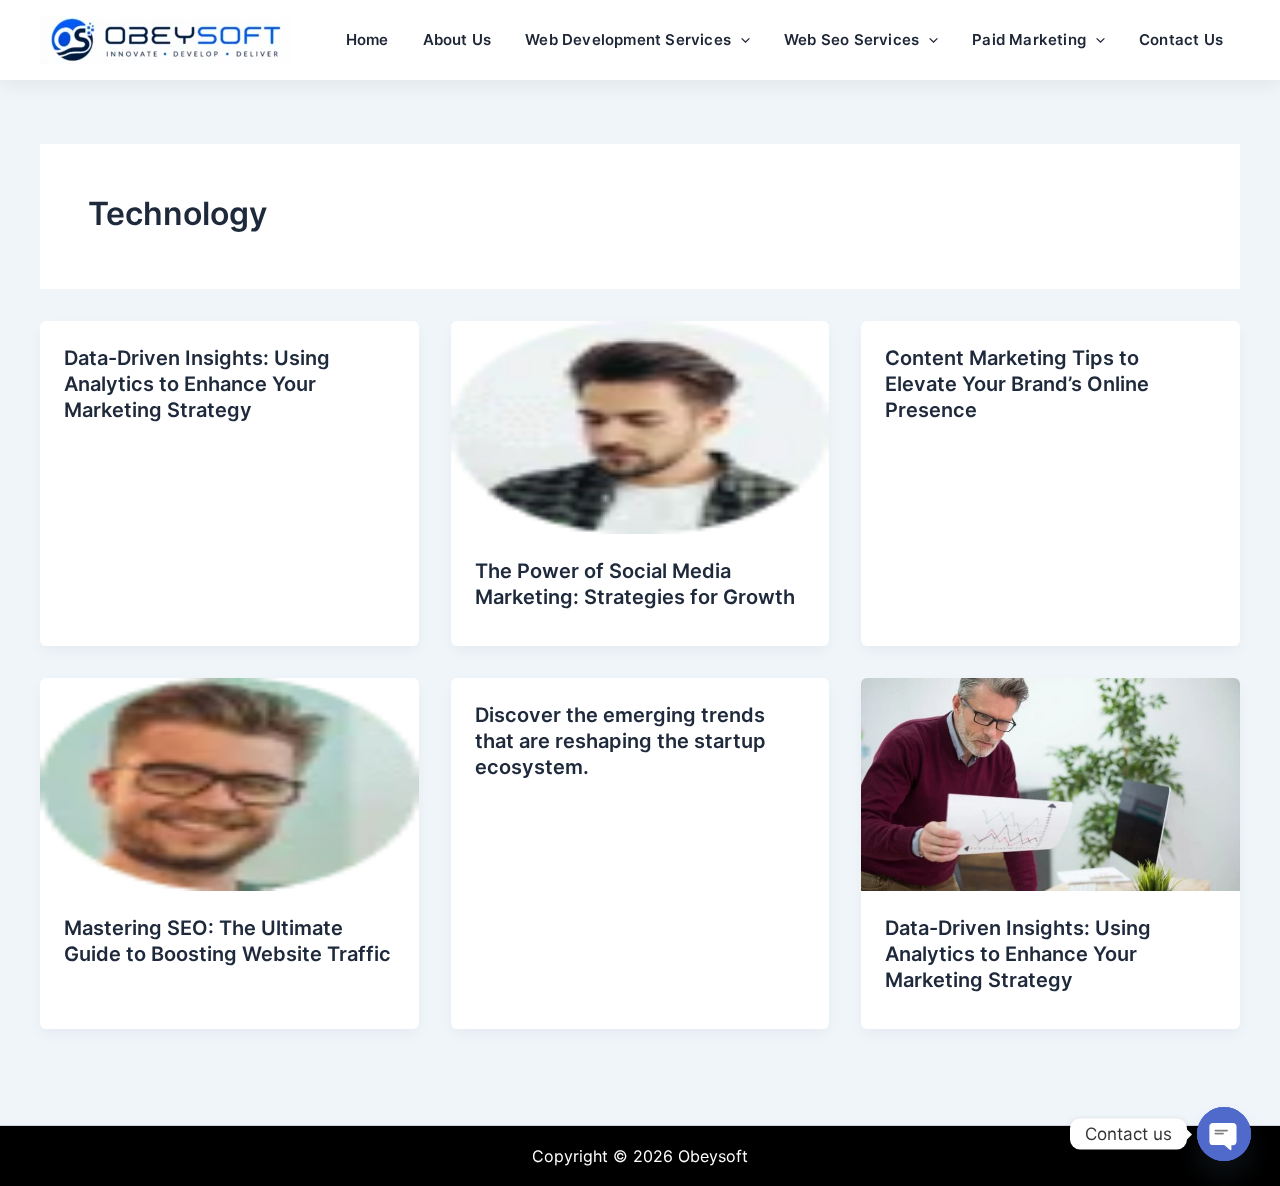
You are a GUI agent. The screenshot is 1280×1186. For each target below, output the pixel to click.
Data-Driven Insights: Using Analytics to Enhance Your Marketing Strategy (197, 384)
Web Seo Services (851, 39)
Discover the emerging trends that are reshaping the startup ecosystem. (620, 741)
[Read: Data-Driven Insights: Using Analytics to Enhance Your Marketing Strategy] (1050, 783)
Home (367, 39)
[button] (740, 40)
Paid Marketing (1029, 39)
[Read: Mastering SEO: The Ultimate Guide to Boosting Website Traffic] (229, 783)
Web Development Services (628, 39)
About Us (457, 39)
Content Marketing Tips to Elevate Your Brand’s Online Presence (1017, 384)
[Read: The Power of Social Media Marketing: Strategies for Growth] (640, 426)
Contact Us (1181, 39)
